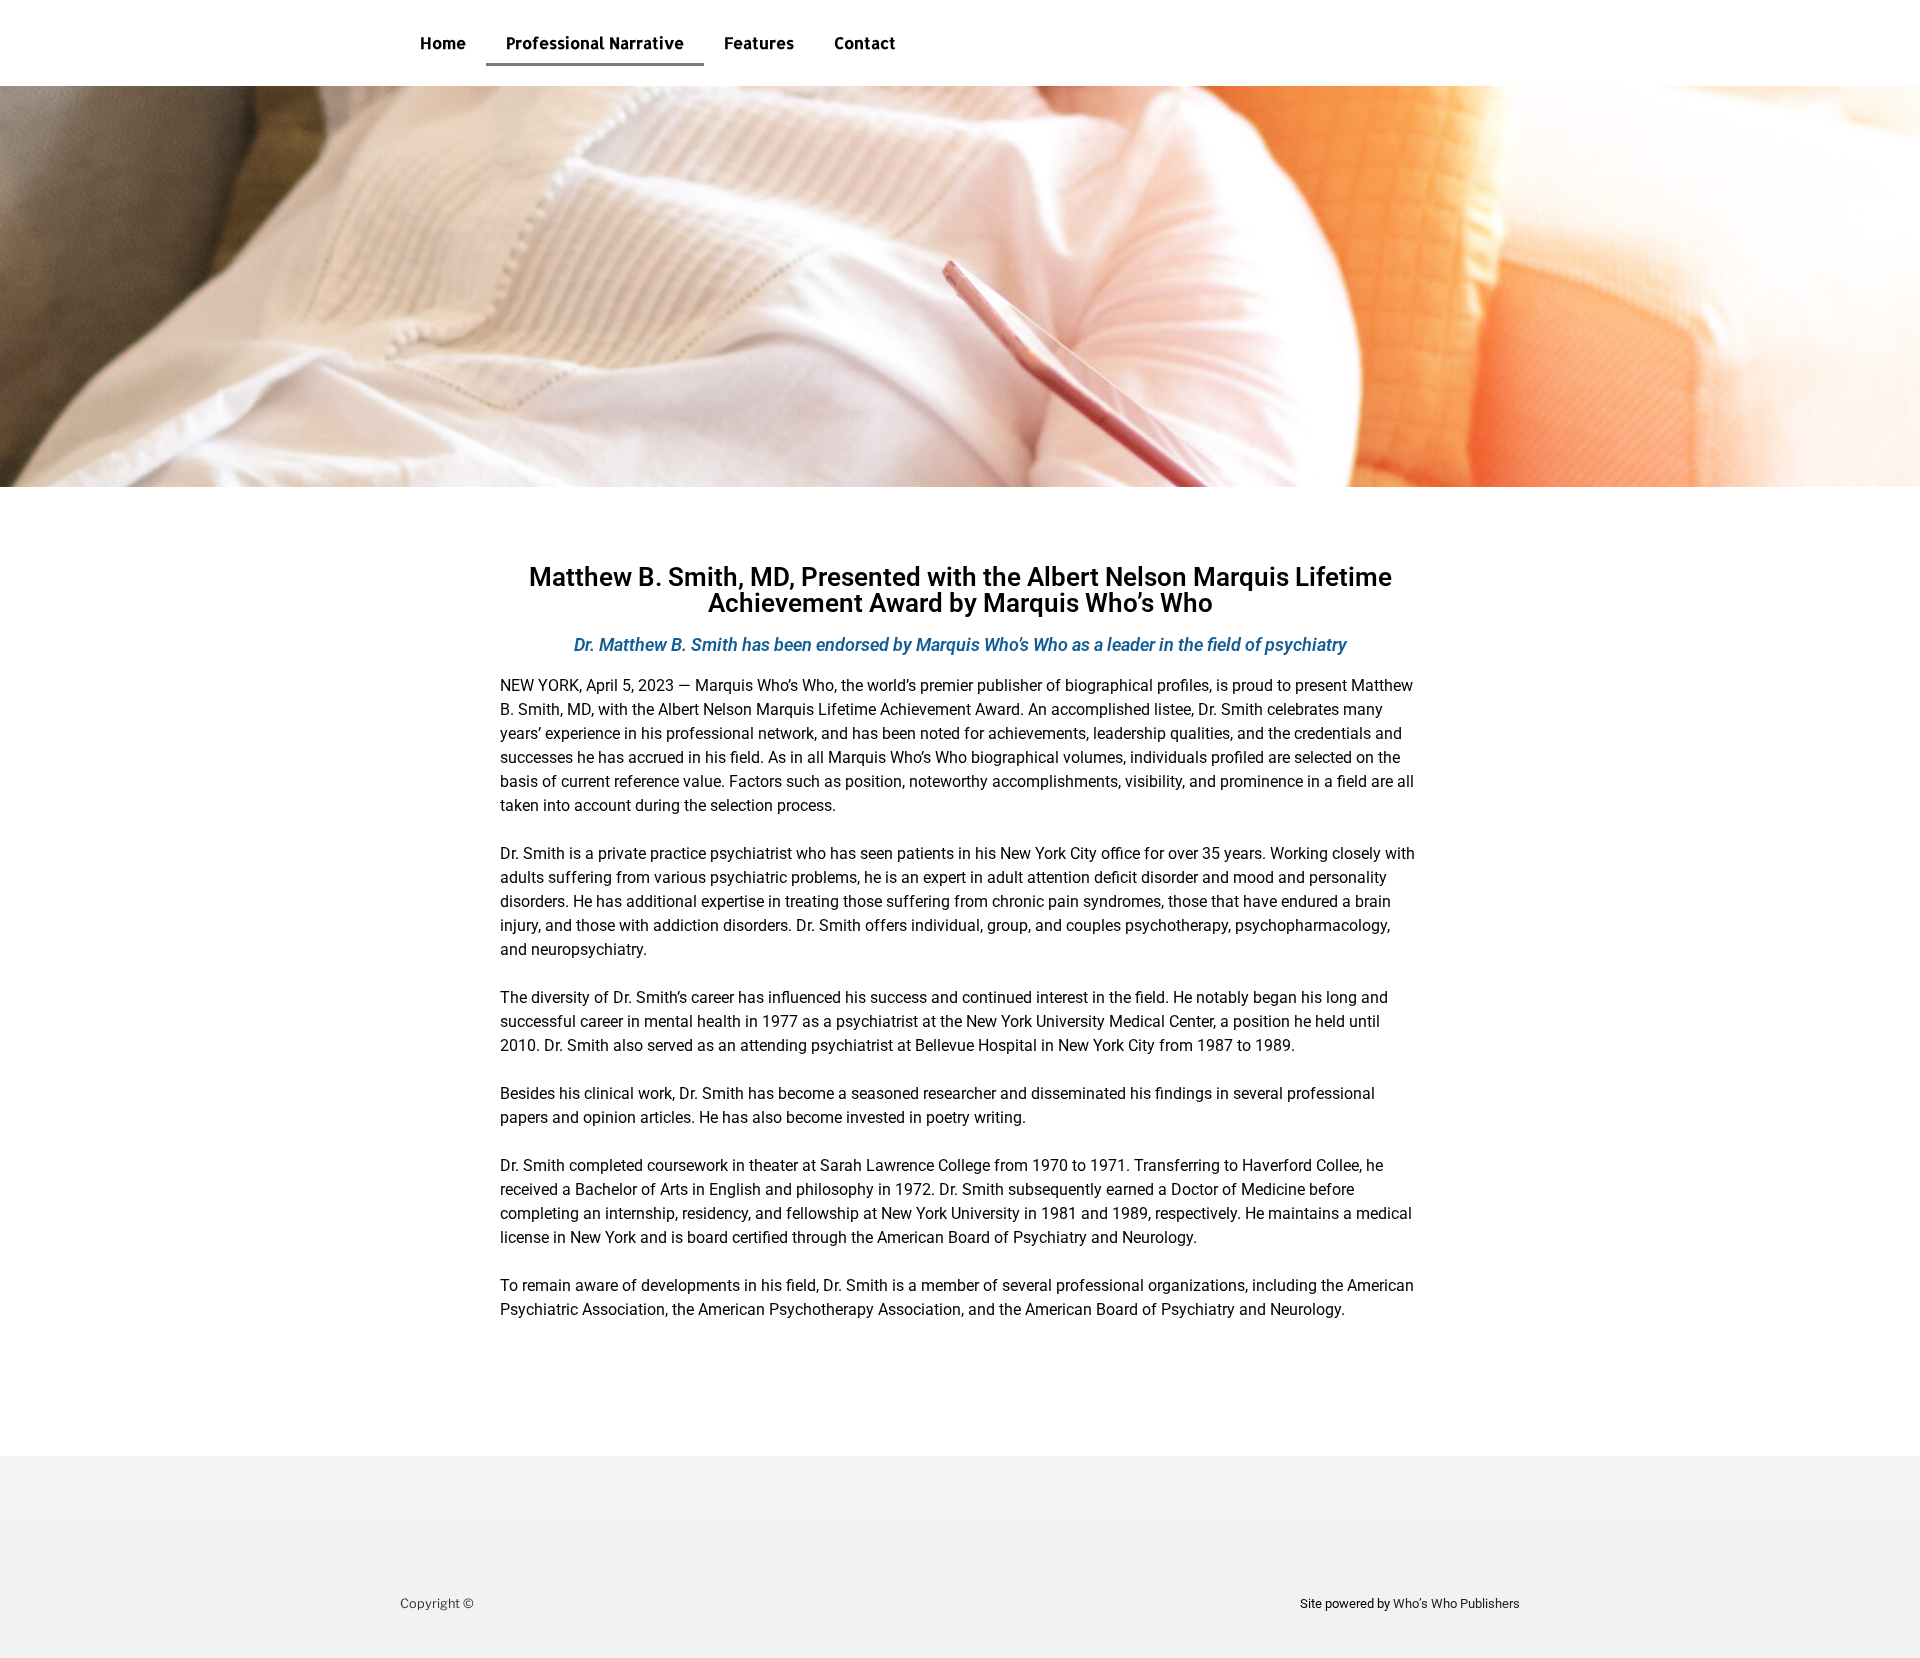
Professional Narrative (595, 42)
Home (443, 42)
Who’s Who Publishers (1456, 1603)
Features (759, 42)
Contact (865, 42)
